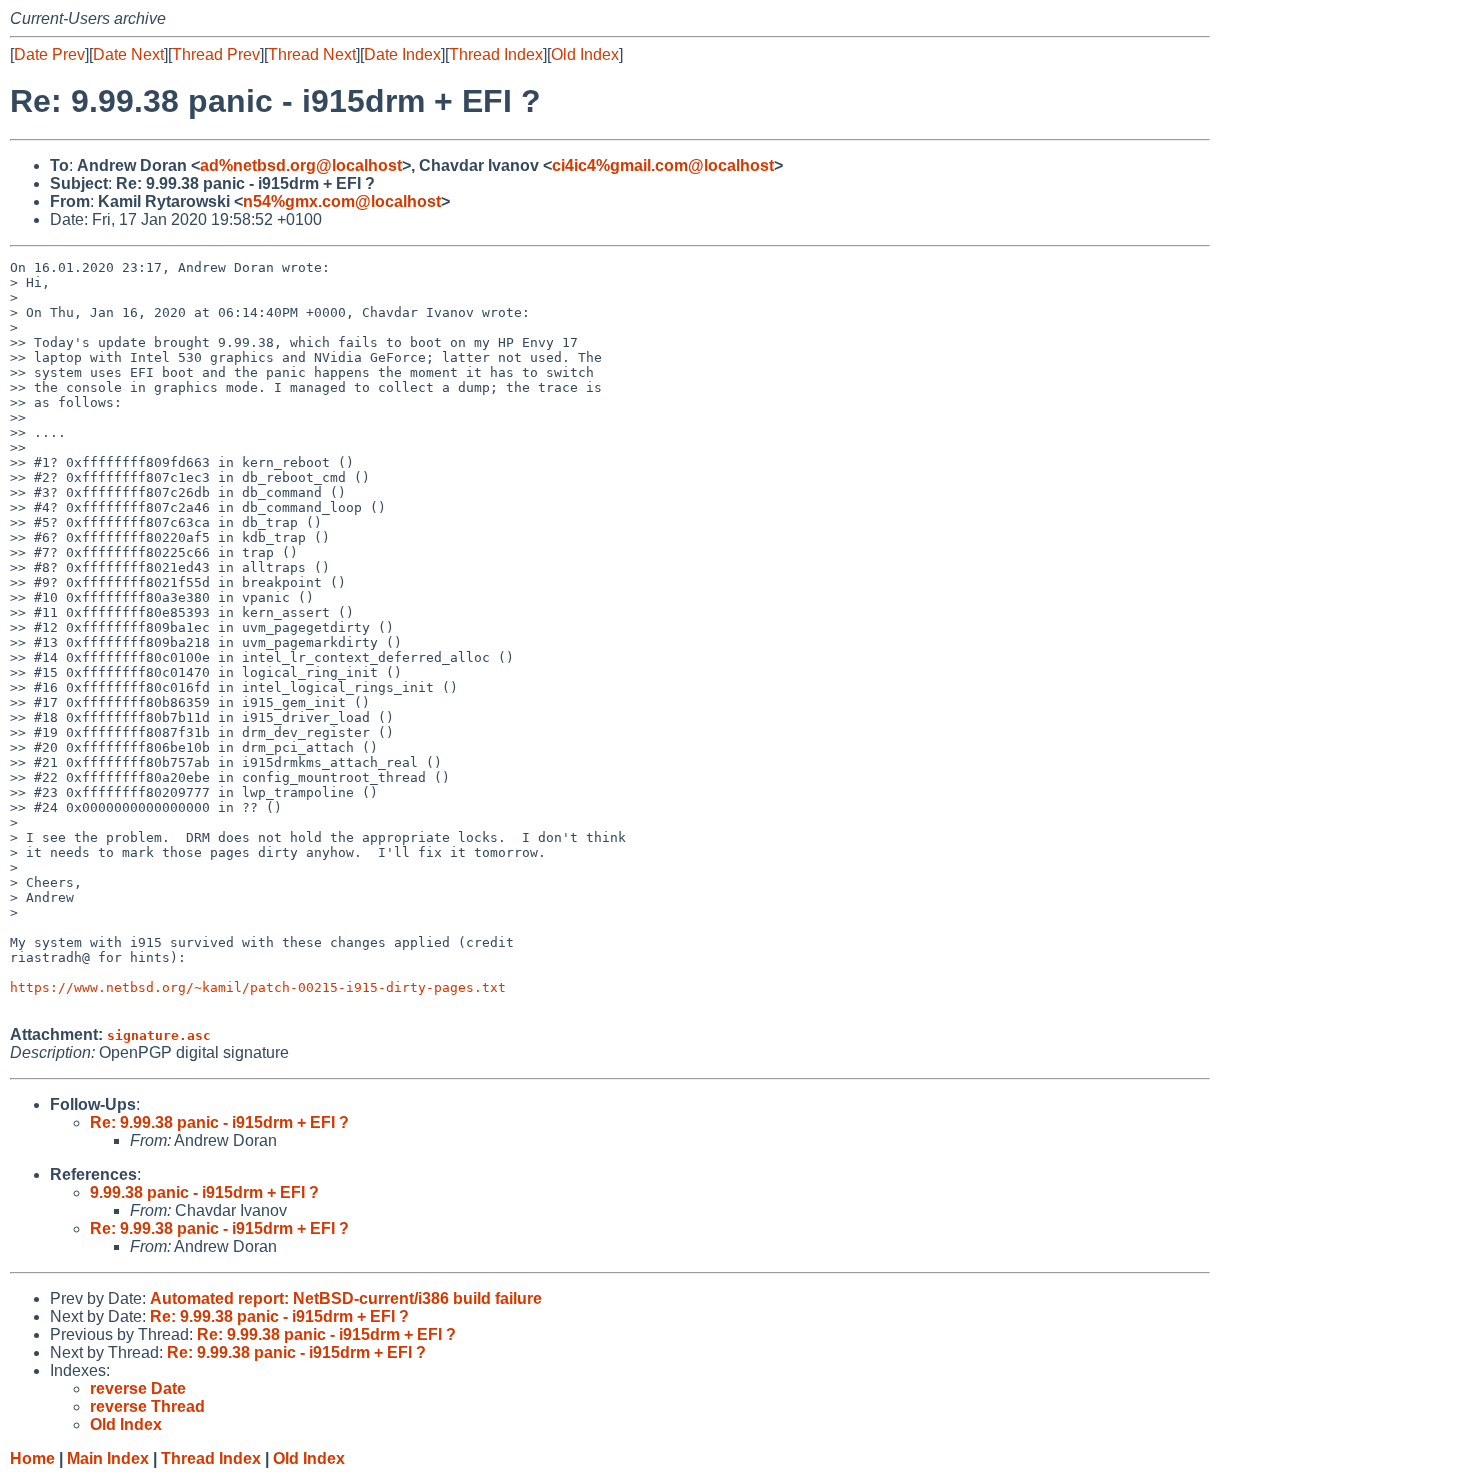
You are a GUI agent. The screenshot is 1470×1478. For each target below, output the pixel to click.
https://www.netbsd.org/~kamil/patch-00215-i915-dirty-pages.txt (258, 987)
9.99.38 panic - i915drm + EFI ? (204, 1192)
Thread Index (496, 54)
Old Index (585, 54)
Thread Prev (216, 54)
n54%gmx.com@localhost (342, 201)
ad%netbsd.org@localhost (301, 165)
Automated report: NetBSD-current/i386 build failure (346, 1298)
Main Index (108, 1458)
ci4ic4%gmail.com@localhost (663, 165)
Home (32, 1458)
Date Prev (49, 54)
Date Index (402, 54)
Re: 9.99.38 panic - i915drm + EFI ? (219, 1122)
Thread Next (312, 54)
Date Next (128, 54)
